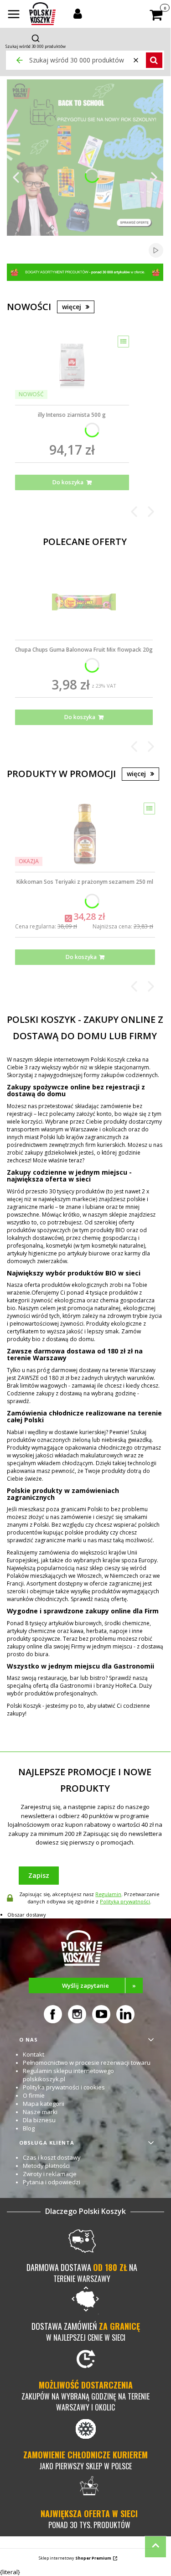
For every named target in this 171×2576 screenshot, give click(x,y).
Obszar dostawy (27, 1915)
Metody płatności (46, 2166)
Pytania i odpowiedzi (52, 2182)
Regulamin (108, 1894)
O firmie (34, 2095)
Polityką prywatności (125, 1901)
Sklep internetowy (75, 2558)
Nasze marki (40, 2112)
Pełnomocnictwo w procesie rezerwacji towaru (87, 2063)
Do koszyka (68, 482)
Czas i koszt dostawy (52, 2157)
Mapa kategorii (44, 2104)
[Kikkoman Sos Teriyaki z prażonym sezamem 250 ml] (85, 834)
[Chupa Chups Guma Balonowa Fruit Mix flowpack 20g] (84, 602)
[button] (14, 15)
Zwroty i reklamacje (50, 2174)
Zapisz (39, 1875)
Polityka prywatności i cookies (64, 2087)
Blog (29, 2128)
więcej (72, 307)
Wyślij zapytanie (99, 1985)
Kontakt (34, 2054)
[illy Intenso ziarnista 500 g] (72, 367)
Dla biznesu (39, 2120)
